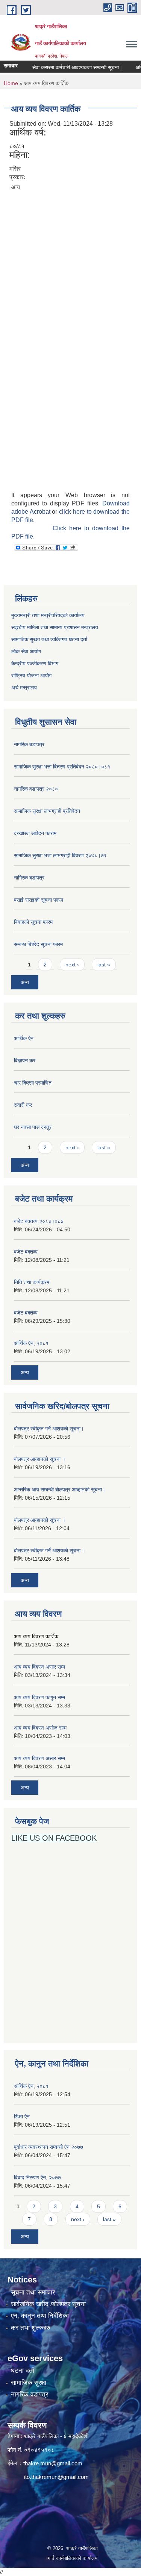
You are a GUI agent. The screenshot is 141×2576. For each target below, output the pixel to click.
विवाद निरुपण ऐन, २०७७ (37, 2177)
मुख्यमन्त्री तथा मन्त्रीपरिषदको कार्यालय (48, 615)
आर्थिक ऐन (24, 1038)
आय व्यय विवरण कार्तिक (36, 1636)
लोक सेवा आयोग (27, 651)
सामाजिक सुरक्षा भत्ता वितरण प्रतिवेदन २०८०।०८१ (62, 767)
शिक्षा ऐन (22, 2116)
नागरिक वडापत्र (30, 2394)
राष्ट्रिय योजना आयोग (31, 676)
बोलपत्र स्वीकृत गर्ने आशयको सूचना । (50, 1550)
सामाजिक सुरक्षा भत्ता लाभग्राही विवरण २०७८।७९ (60, 855)
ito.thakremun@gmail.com (56, 2477)
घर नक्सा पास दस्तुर (33, 1127)
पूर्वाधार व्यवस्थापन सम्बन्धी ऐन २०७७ (49, 2147)
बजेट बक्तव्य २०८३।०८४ (39, 1221)
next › (72, 965)
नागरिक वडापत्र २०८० (36, 789)
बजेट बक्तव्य (26, 1252)
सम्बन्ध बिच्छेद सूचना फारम (38, 944)
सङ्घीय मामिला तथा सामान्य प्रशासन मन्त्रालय (55, 627)
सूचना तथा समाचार (33, 2292)
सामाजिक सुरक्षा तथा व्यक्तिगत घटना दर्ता (49, 639)
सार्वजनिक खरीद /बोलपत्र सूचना (48, 2304)
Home (11, 83)
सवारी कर (23, 1105)
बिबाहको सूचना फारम (33, 922)
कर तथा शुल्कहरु (31, 2328)
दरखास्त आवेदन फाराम (35, 833)
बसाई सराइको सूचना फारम (39, 900)
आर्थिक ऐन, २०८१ (31, 1343)
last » (104, 965)
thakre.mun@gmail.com (53, 2463)
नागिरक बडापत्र (29, 878)
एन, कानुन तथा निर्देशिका (40, 2316)
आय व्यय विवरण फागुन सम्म (39, 1697)
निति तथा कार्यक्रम (32, 1282)
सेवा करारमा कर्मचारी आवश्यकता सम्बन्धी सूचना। (67, 67)
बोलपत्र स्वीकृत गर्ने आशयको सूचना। (49, 1429)
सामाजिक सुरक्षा (29, 2383)
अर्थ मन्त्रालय (24, 688)
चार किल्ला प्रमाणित (33, 1083)
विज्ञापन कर (25, 1061)
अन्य (25, 982)
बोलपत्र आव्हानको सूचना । (40, 1459)
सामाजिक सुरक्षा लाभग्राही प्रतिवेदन (47, 811)
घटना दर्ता (23, 2371)
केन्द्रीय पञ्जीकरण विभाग (35, 663)
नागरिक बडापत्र (29, 744)
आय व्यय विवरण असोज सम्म (40, 1728)
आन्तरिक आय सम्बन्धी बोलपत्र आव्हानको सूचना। (60, 1490)
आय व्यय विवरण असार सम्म (39, 1667)
